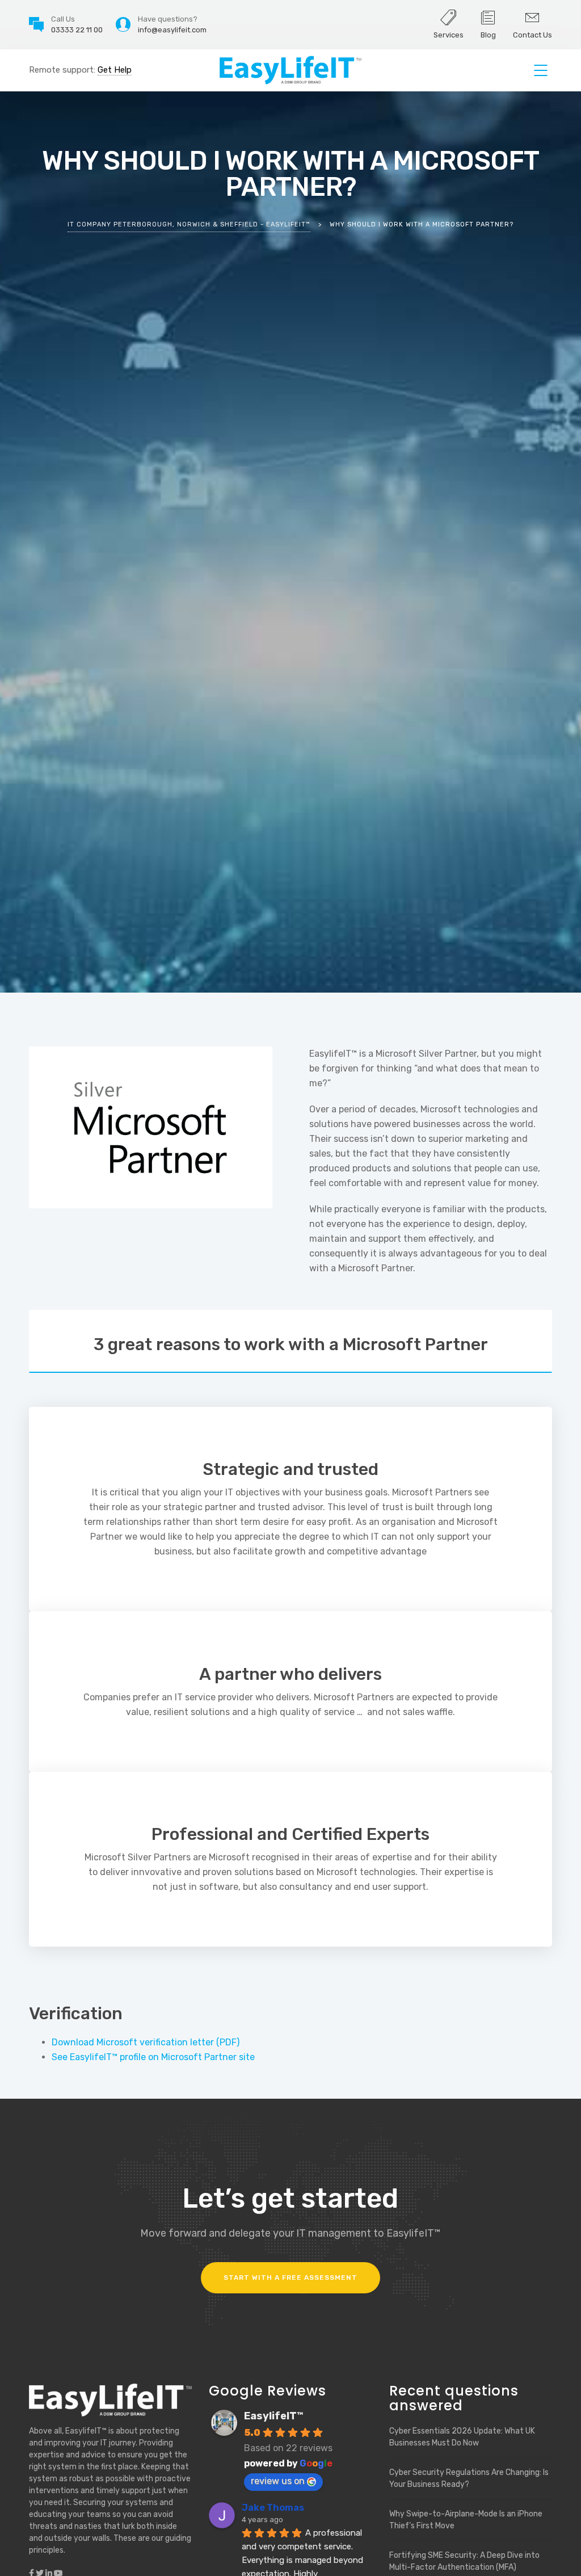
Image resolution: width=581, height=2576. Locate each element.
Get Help (115, 70)
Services (449, 35)
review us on (278, 2481)
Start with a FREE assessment (290, 2277)
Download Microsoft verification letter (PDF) (146, 2042)
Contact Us (532, 35)
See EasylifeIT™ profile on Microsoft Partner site (153, 2057)
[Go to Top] (558, 2550)
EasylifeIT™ (274, 2416)
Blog (488, 35)
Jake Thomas (273, 2508)
